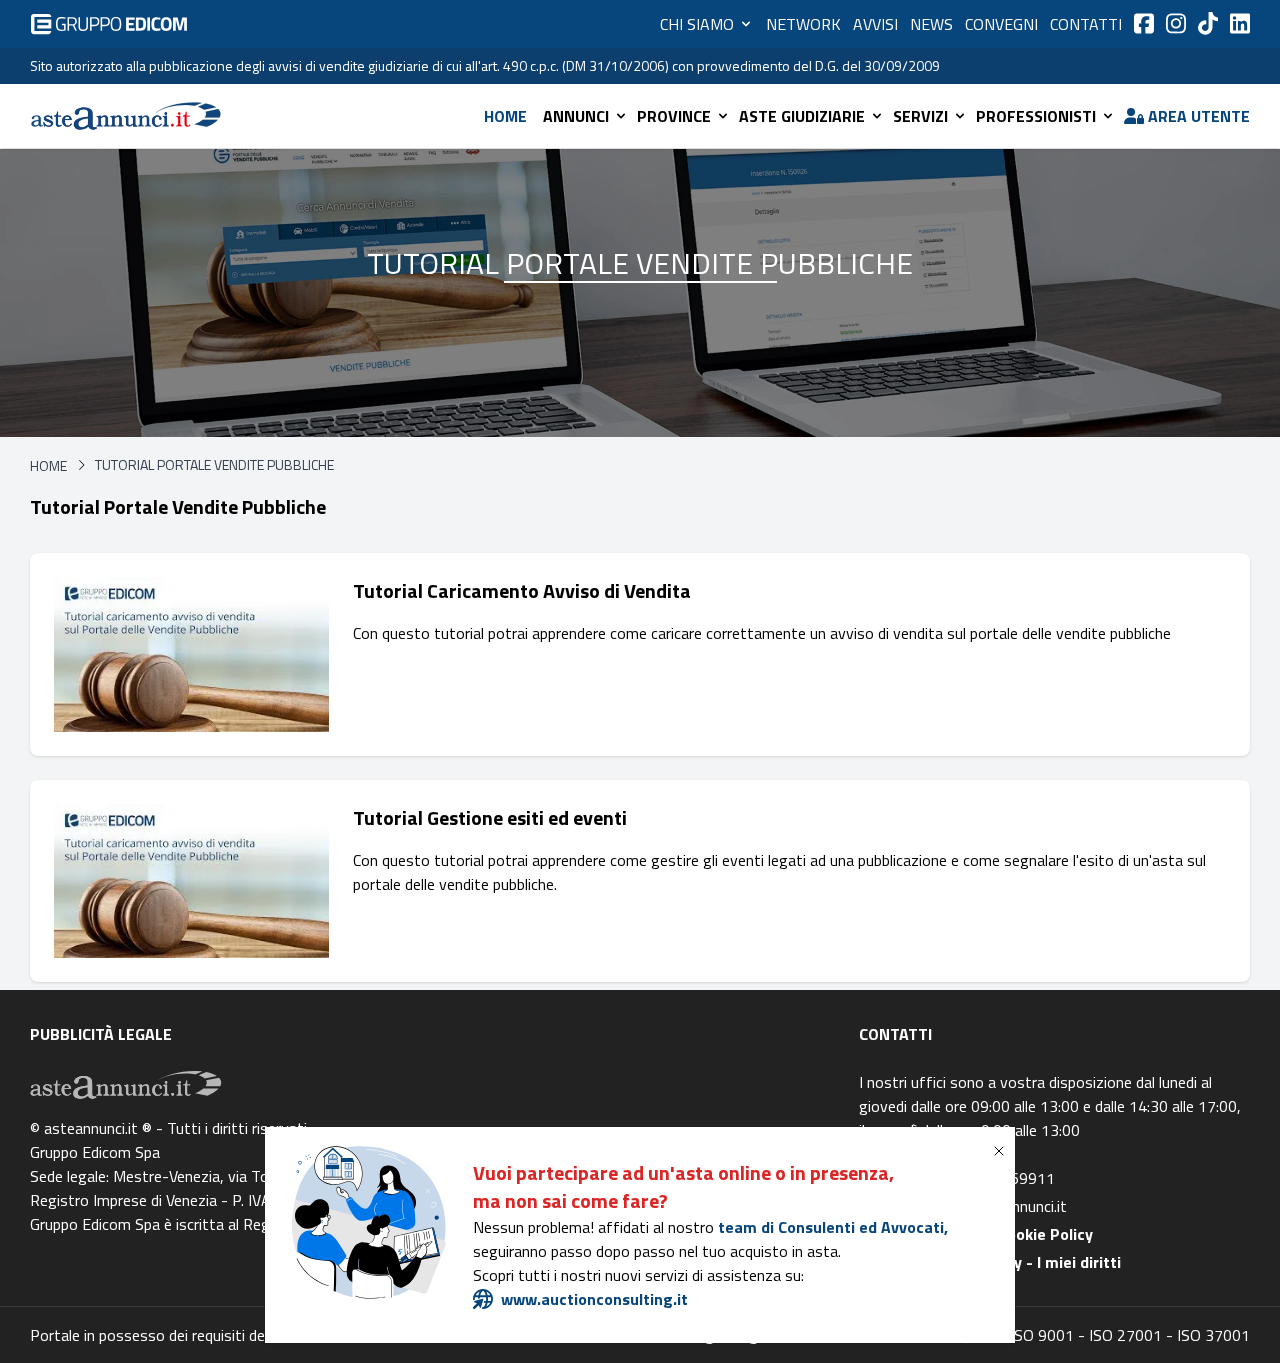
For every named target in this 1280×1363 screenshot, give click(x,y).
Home (505, 116)
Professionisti (1036, 116)
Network (803, 24)
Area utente (1199, 116)
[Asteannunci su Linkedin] (1240, 23)
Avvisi (875, 24)
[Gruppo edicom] (109, 24)
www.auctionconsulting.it (594, 1299)
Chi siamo (697, 24)
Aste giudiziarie (802, 116)
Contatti (1086, 24)
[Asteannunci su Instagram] (1176, 23)
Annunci (576, 116)
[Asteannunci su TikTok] (1208, 23)
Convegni (1001, 24)
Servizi (920, 116)
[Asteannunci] (126, 116)
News (931, 24)
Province (674, 116)
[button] (1003, 1151)
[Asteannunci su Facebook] (1144, 23)
